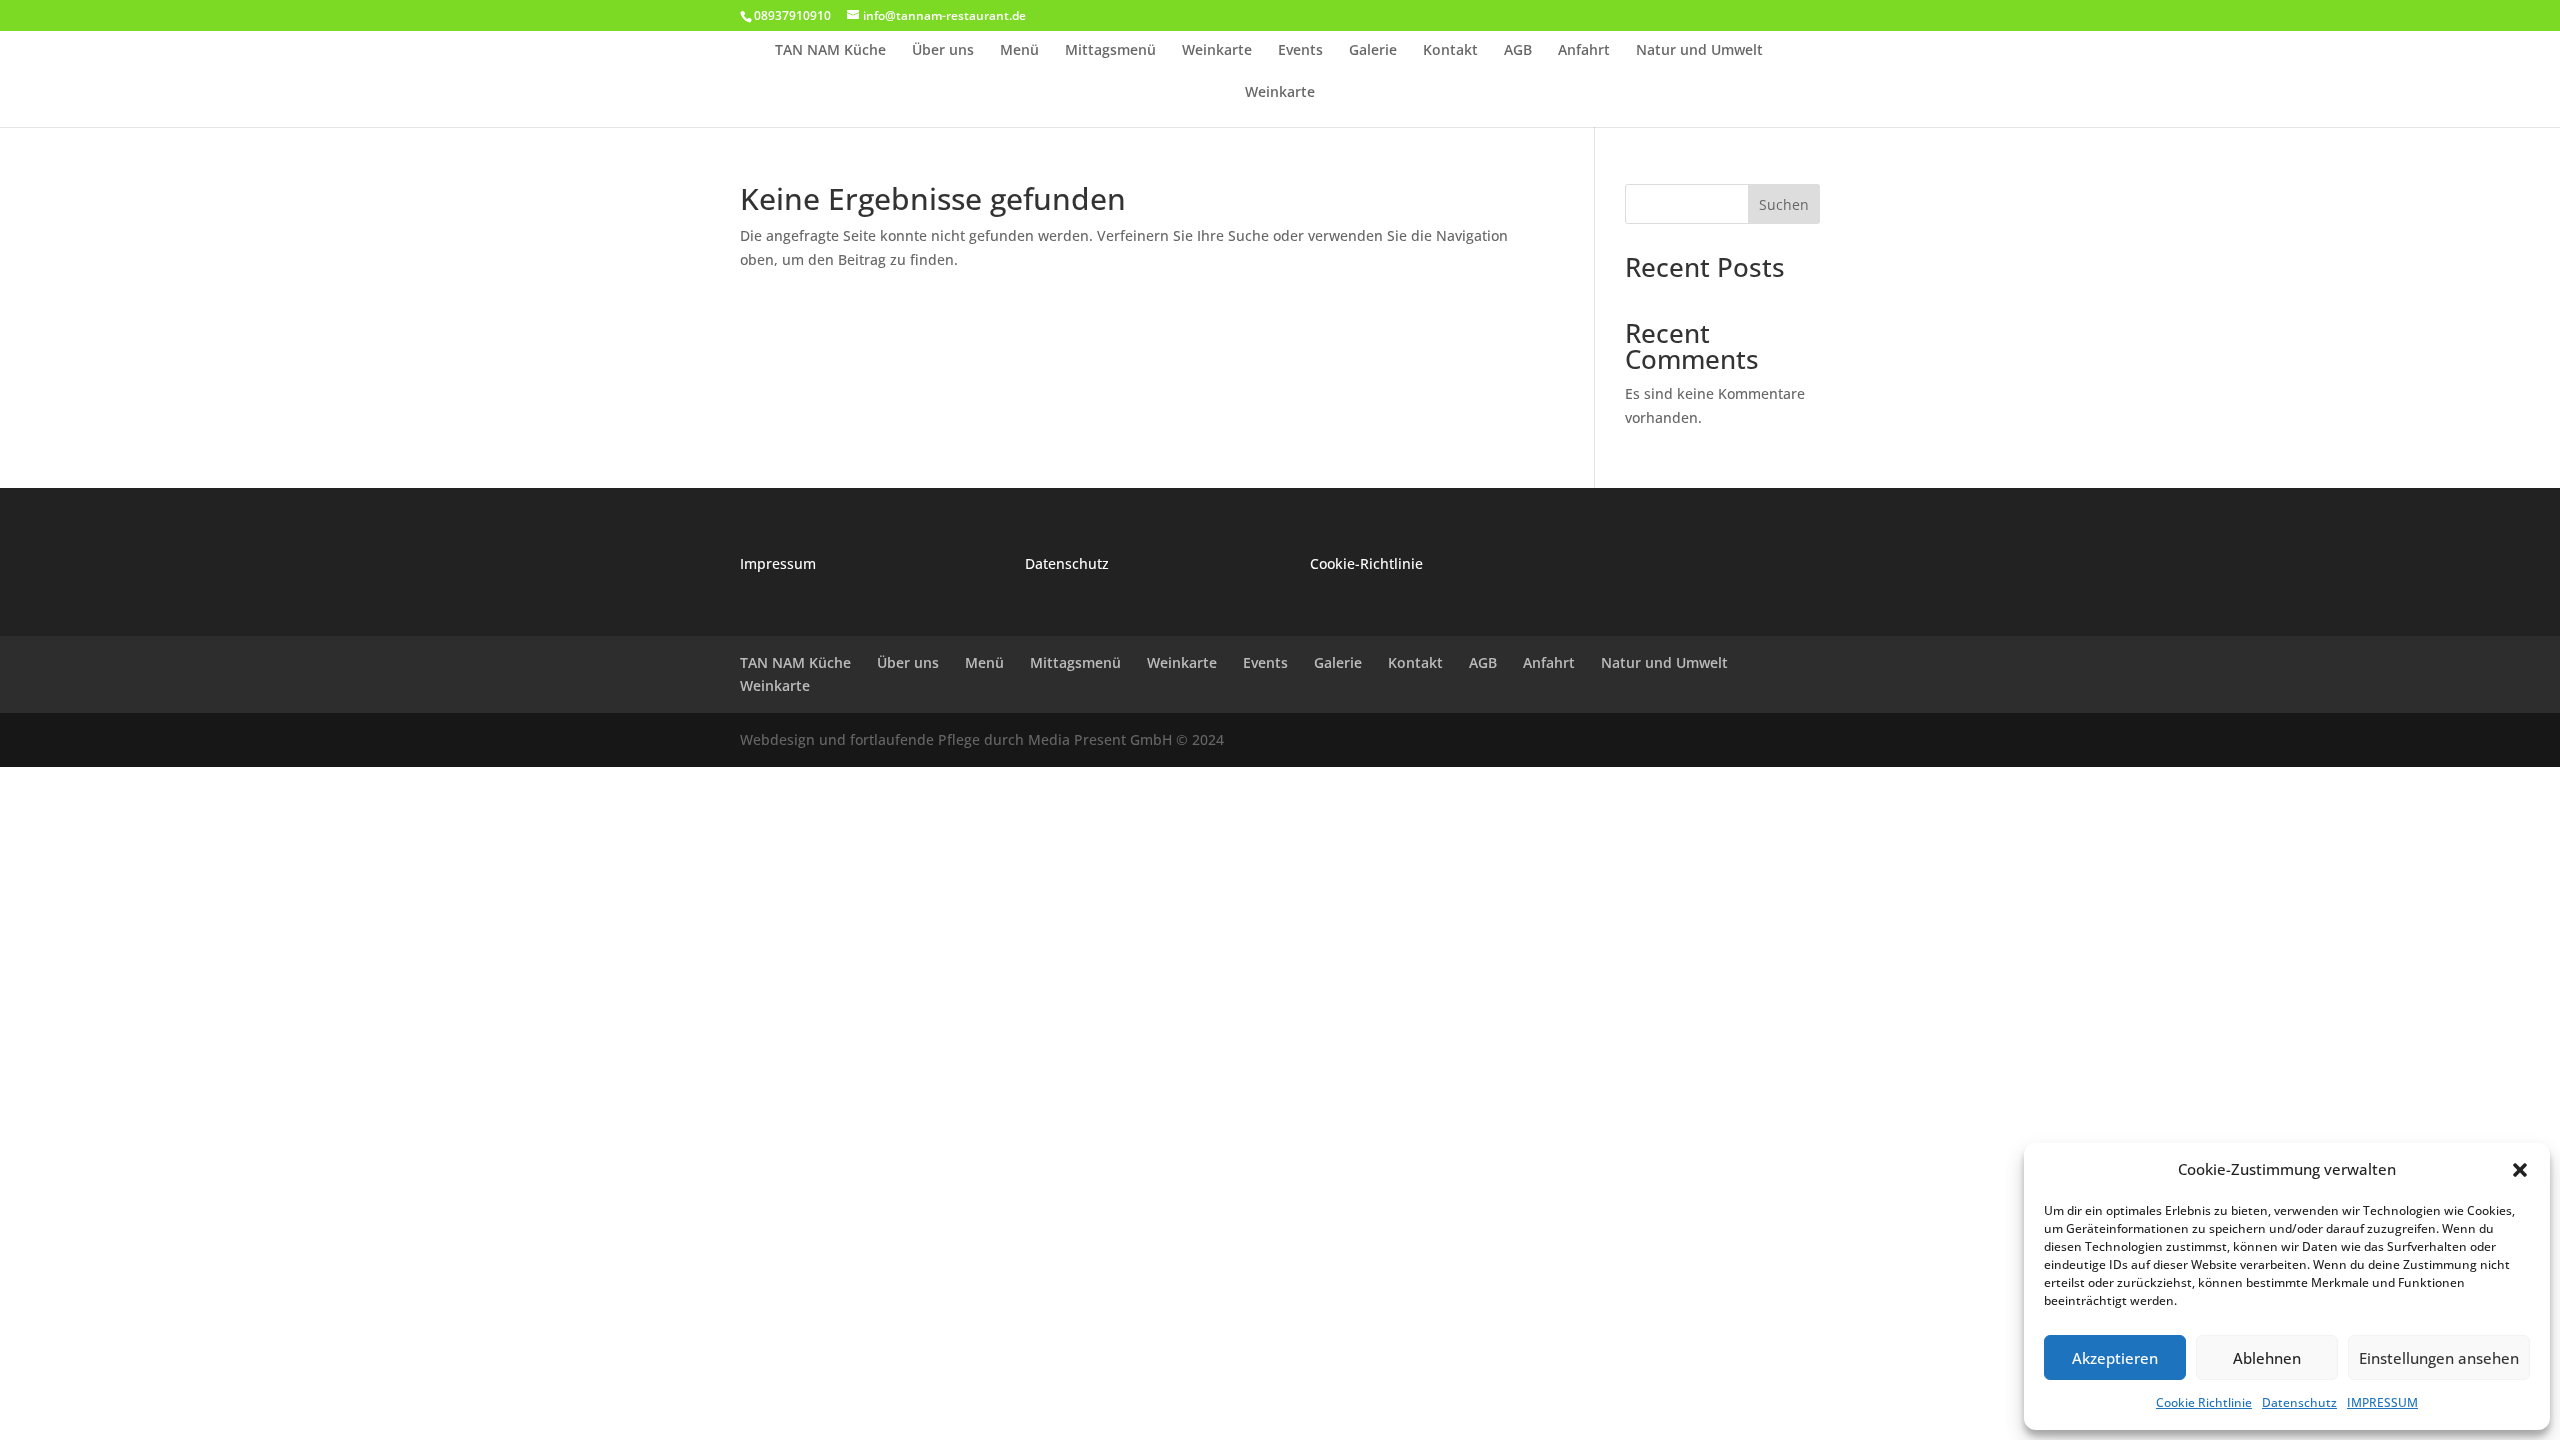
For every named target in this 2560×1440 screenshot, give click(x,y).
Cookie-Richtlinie (1366, 563)
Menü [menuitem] (1019, 51)
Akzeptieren (2115, 1358)
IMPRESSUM (2382, 1402)
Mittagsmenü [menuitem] (1110, 51)
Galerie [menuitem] (1373, 51)
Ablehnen (2267, 1358)
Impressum (778, 563)
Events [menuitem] (1300, 51)
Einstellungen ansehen (2439, 1358)
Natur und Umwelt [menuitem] (1699, 51)
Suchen (1784, 204)
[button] (2520, 1170)
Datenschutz (2299, 1402)
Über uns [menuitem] (943, 51)
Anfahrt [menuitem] (1584, 51)
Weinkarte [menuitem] (1217, 51)
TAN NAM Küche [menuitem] (830, 51)
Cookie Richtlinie (2204, 1402)
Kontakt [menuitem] (1450, 51)
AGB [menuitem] (1518, 51)
